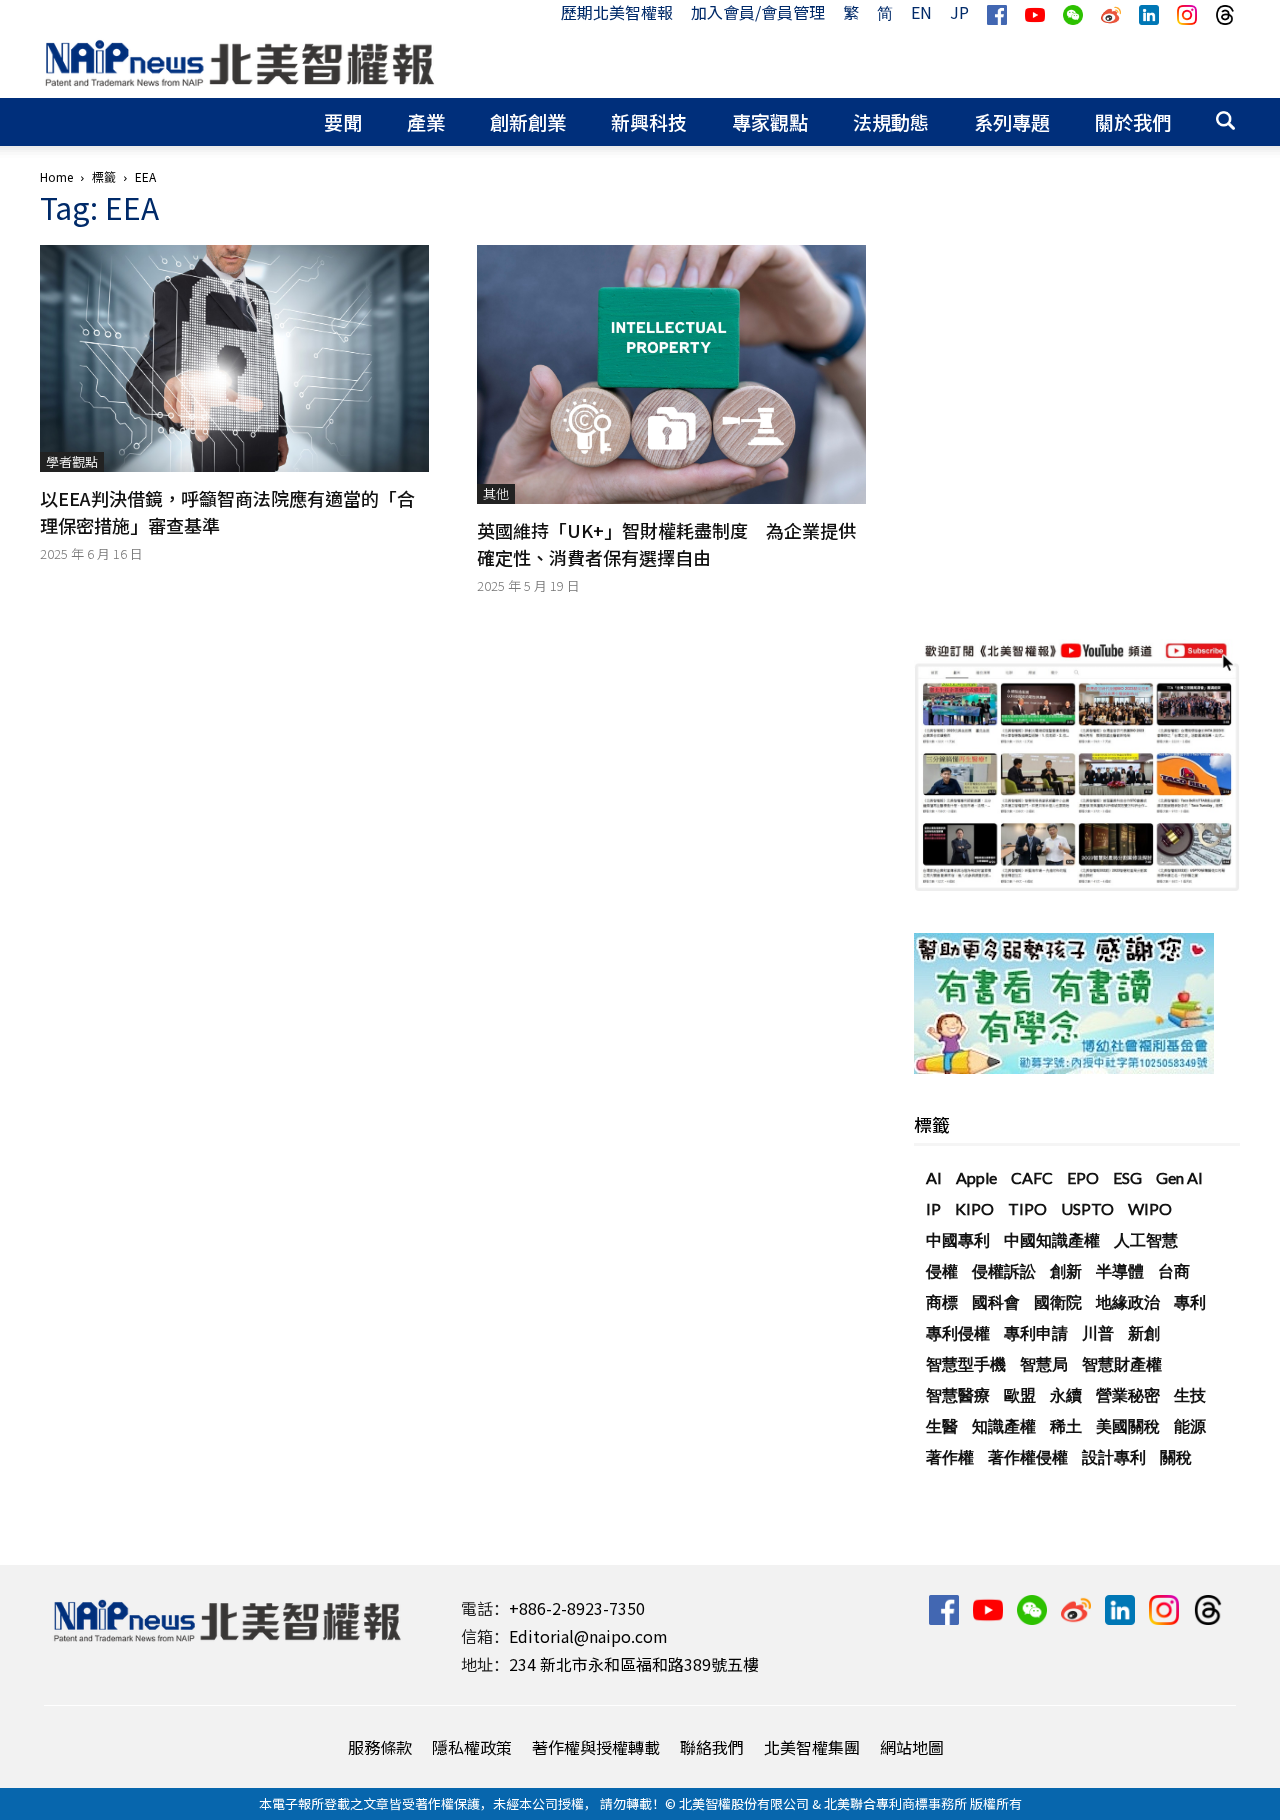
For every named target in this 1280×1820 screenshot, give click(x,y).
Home (56, 176)
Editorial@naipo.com (588, 1636)
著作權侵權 (1028, 1456)
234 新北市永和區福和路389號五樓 (634, 1664)
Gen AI (1179, 1177)
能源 (1190, 1425)
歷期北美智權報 (617, 12)
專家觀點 (770, 121)
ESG (1127, 1177)
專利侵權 (958, 1332)
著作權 (950, 1456)
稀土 (1066, 1425)
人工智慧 (1146, 1239)
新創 (1144, 1332)
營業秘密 (1128, 1394)
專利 (1190, 1301)
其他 (496, 493)
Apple (976, 1177)
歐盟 (1020, 1394)
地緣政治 (1128, 1301)
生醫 (942, 1425)
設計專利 (1114, 1456)
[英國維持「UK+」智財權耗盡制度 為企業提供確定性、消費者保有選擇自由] (671, 374)
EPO (1083, 1177)
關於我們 (1133, 121)
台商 (1174, 1270)
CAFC (1032, 1177)
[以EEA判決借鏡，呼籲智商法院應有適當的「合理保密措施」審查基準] (234, 358)
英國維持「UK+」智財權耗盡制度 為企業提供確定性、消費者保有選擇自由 (666, 543)
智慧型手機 (966, 1363)
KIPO (974, 1208)
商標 (942, 1301)
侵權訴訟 (1004, 1270)
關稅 (1176, 1456)
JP (959, 12)
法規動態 (891, 121)
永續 (1066, 1394)
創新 (1066, 1270)
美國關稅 (1128, 1425)
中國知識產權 (1052, 1239)
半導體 (1120, 1270)
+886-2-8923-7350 (577, 1608)
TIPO (1027, 1208)
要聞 (343, 121)
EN (921, 12)
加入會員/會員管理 (758, 12)
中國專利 (958, 1239)
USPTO (1087, 1208)
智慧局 (1044, 1363)
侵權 (942, 1270)
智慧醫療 (958, 1394)
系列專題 (1012, 121)
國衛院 (1058, 1301)
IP (933, 1208)
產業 (426, 121)
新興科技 (649, 121)
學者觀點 (72, 461)
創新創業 (528, 121)
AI (934, 1177)
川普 (1098, 1332)
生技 (1190, 1394)
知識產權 (1004, 1425)
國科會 (996, 1301)
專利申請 (1036, 1332)
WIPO (1150, 1208)
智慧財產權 (1122, 1363)
